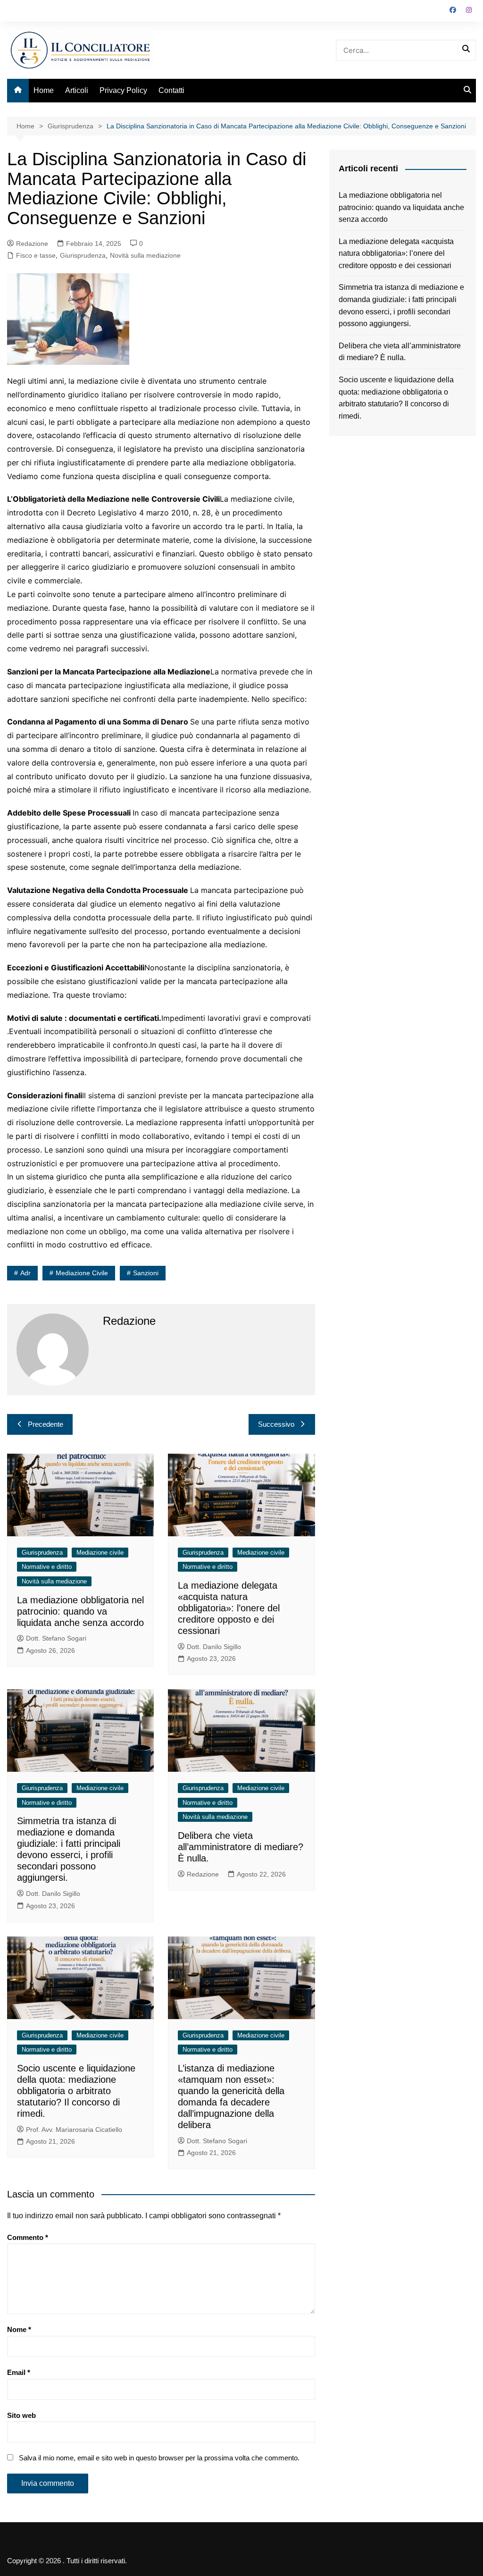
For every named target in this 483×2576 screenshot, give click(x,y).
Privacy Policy (123, 90)
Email (19, 2372)
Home (44, 90)
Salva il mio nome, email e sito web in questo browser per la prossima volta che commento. (159, 2458)
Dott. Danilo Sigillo (214, 1647)
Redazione (32, 244)
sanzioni (146, 1273)
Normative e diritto (47, 1567)
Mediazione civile (100, 1553)
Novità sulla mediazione (145, 255)
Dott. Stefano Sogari (56, 1638)
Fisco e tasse (36, 255)
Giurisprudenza (83, 255)
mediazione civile (82, 1273)
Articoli (77, 90)
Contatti (171, 90)
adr (25, 1273)
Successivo (276, 1424)
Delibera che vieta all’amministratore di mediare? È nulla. (241, 1847)
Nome (19, 2329)
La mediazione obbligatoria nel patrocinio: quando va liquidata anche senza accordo (80, 1611)
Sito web (21, 2415)
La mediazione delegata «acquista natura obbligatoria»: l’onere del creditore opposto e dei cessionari (229, 1608)
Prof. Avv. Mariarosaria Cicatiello (74, 2130)
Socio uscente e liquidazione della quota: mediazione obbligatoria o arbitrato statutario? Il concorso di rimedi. (76, 2091)
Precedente (46, 1424)
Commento (28, 2237)
